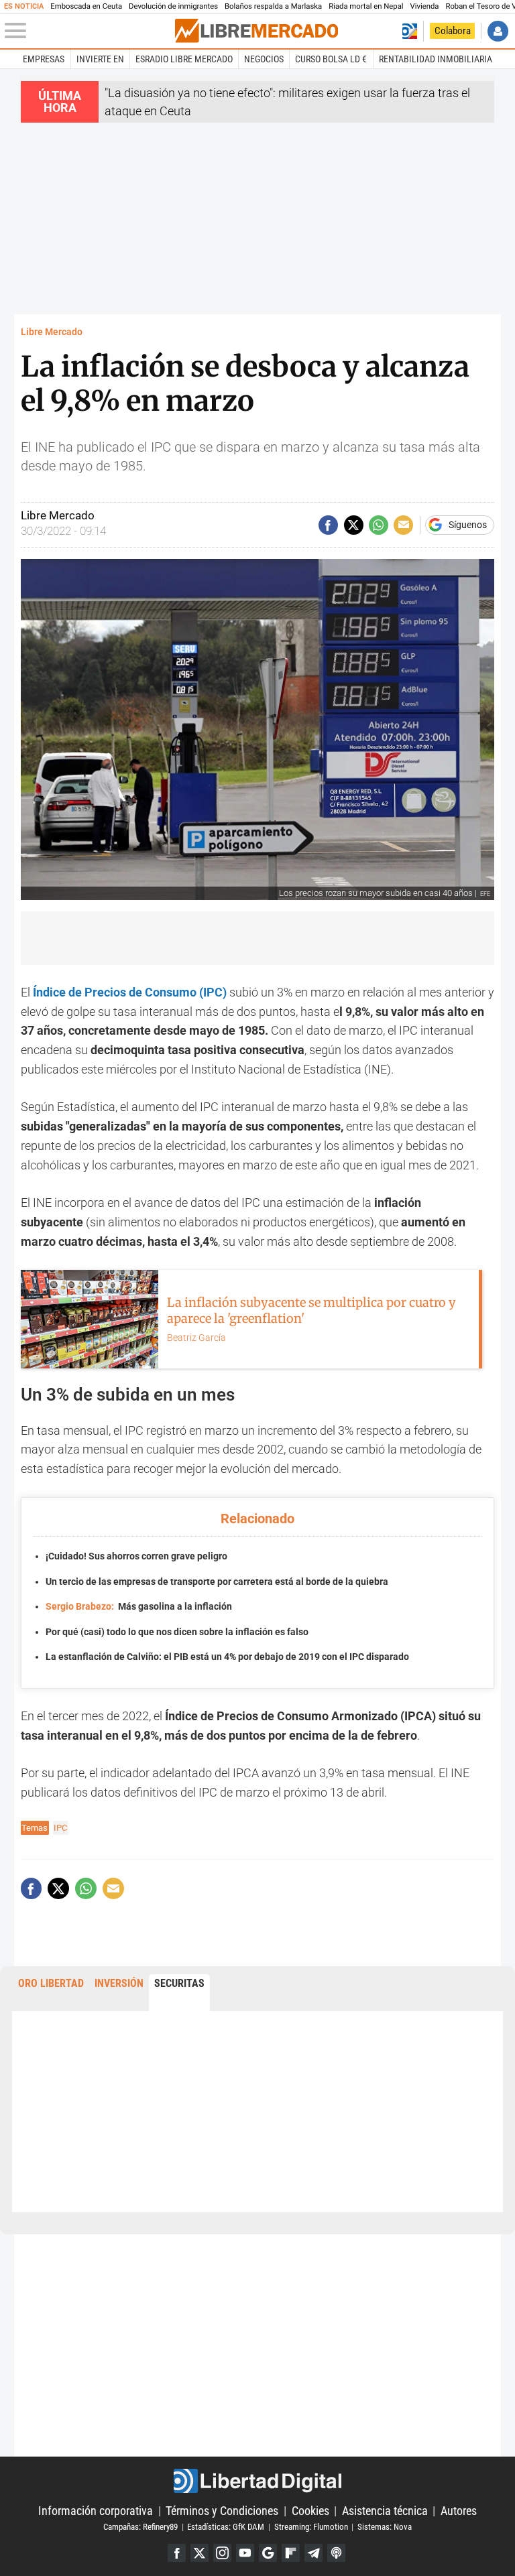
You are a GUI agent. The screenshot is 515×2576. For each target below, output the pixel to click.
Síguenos (468, 525)
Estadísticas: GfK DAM (226, 2527)
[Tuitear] (354, 525)
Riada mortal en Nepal (366, 6)
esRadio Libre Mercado (184, 59)
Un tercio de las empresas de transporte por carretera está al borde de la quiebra (217, 1582)
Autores (459, 2511)
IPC (60, 1828)
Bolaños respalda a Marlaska (273, 6)
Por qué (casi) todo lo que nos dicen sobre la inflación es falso (177, 1632)
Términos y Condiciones (222, 2511)
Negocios (264, 59)
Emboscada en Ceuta (86, 6)
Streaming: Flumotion (311, 2527)
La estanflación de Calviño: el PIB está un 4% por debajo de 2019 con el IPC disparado (227, 1657)
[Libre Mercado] (256, 31)
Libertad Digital (257, 2481)
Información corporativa (96, 2511)
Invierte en (100, 59)
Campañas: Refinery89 (140, 2527)
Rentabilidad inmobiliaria (436, 59)
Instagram (222, 2553)
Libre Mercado (52, 332)
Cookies (310, 2511)
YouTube (245, 2553)
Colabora (453, 31)
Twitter (199, 2553)
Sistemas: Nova (385, 2527)
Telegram (313, 2553)
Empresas (44, 59)
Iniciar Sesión (498, 31)
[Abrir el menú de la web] (89, 31)
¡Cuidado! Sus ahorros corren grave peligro (136, 1556)
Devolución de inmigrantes (173, 6)
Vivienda (425, 6)
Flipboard (291, 2553)
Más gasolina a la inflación (139, 1607)
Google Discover (268, 2553)
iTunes (336, 2553)
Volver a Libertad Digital (409, 31)
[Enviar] (379, 525)
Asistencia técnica (385, 2511)
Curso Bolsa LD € (331, 59)
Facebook (177, 2553)
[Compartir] (328, 525)
